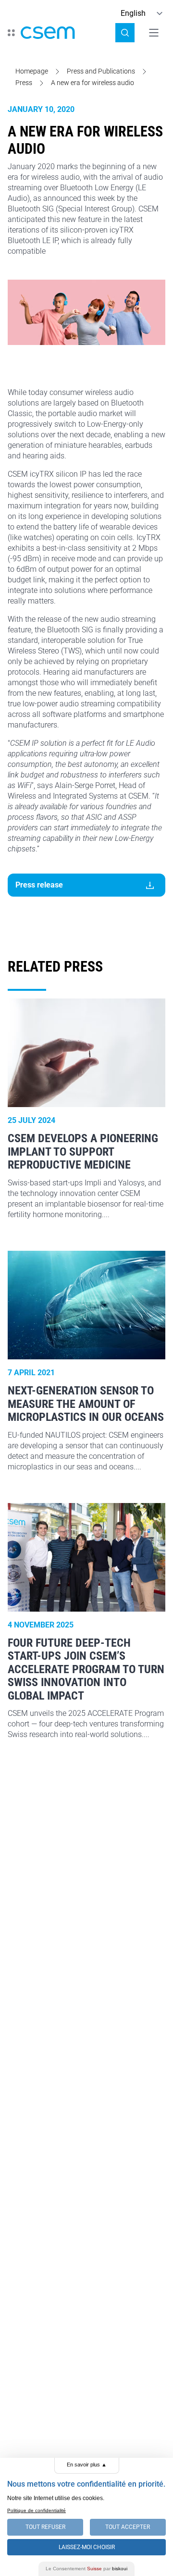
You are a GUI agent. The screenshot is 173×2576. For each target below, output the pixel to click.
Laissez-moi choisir (87, 2547)
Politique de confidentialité (37, 2510)
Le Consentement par (86, 2569)
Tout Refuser (45, 2527)
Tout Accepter (128, 2527)
